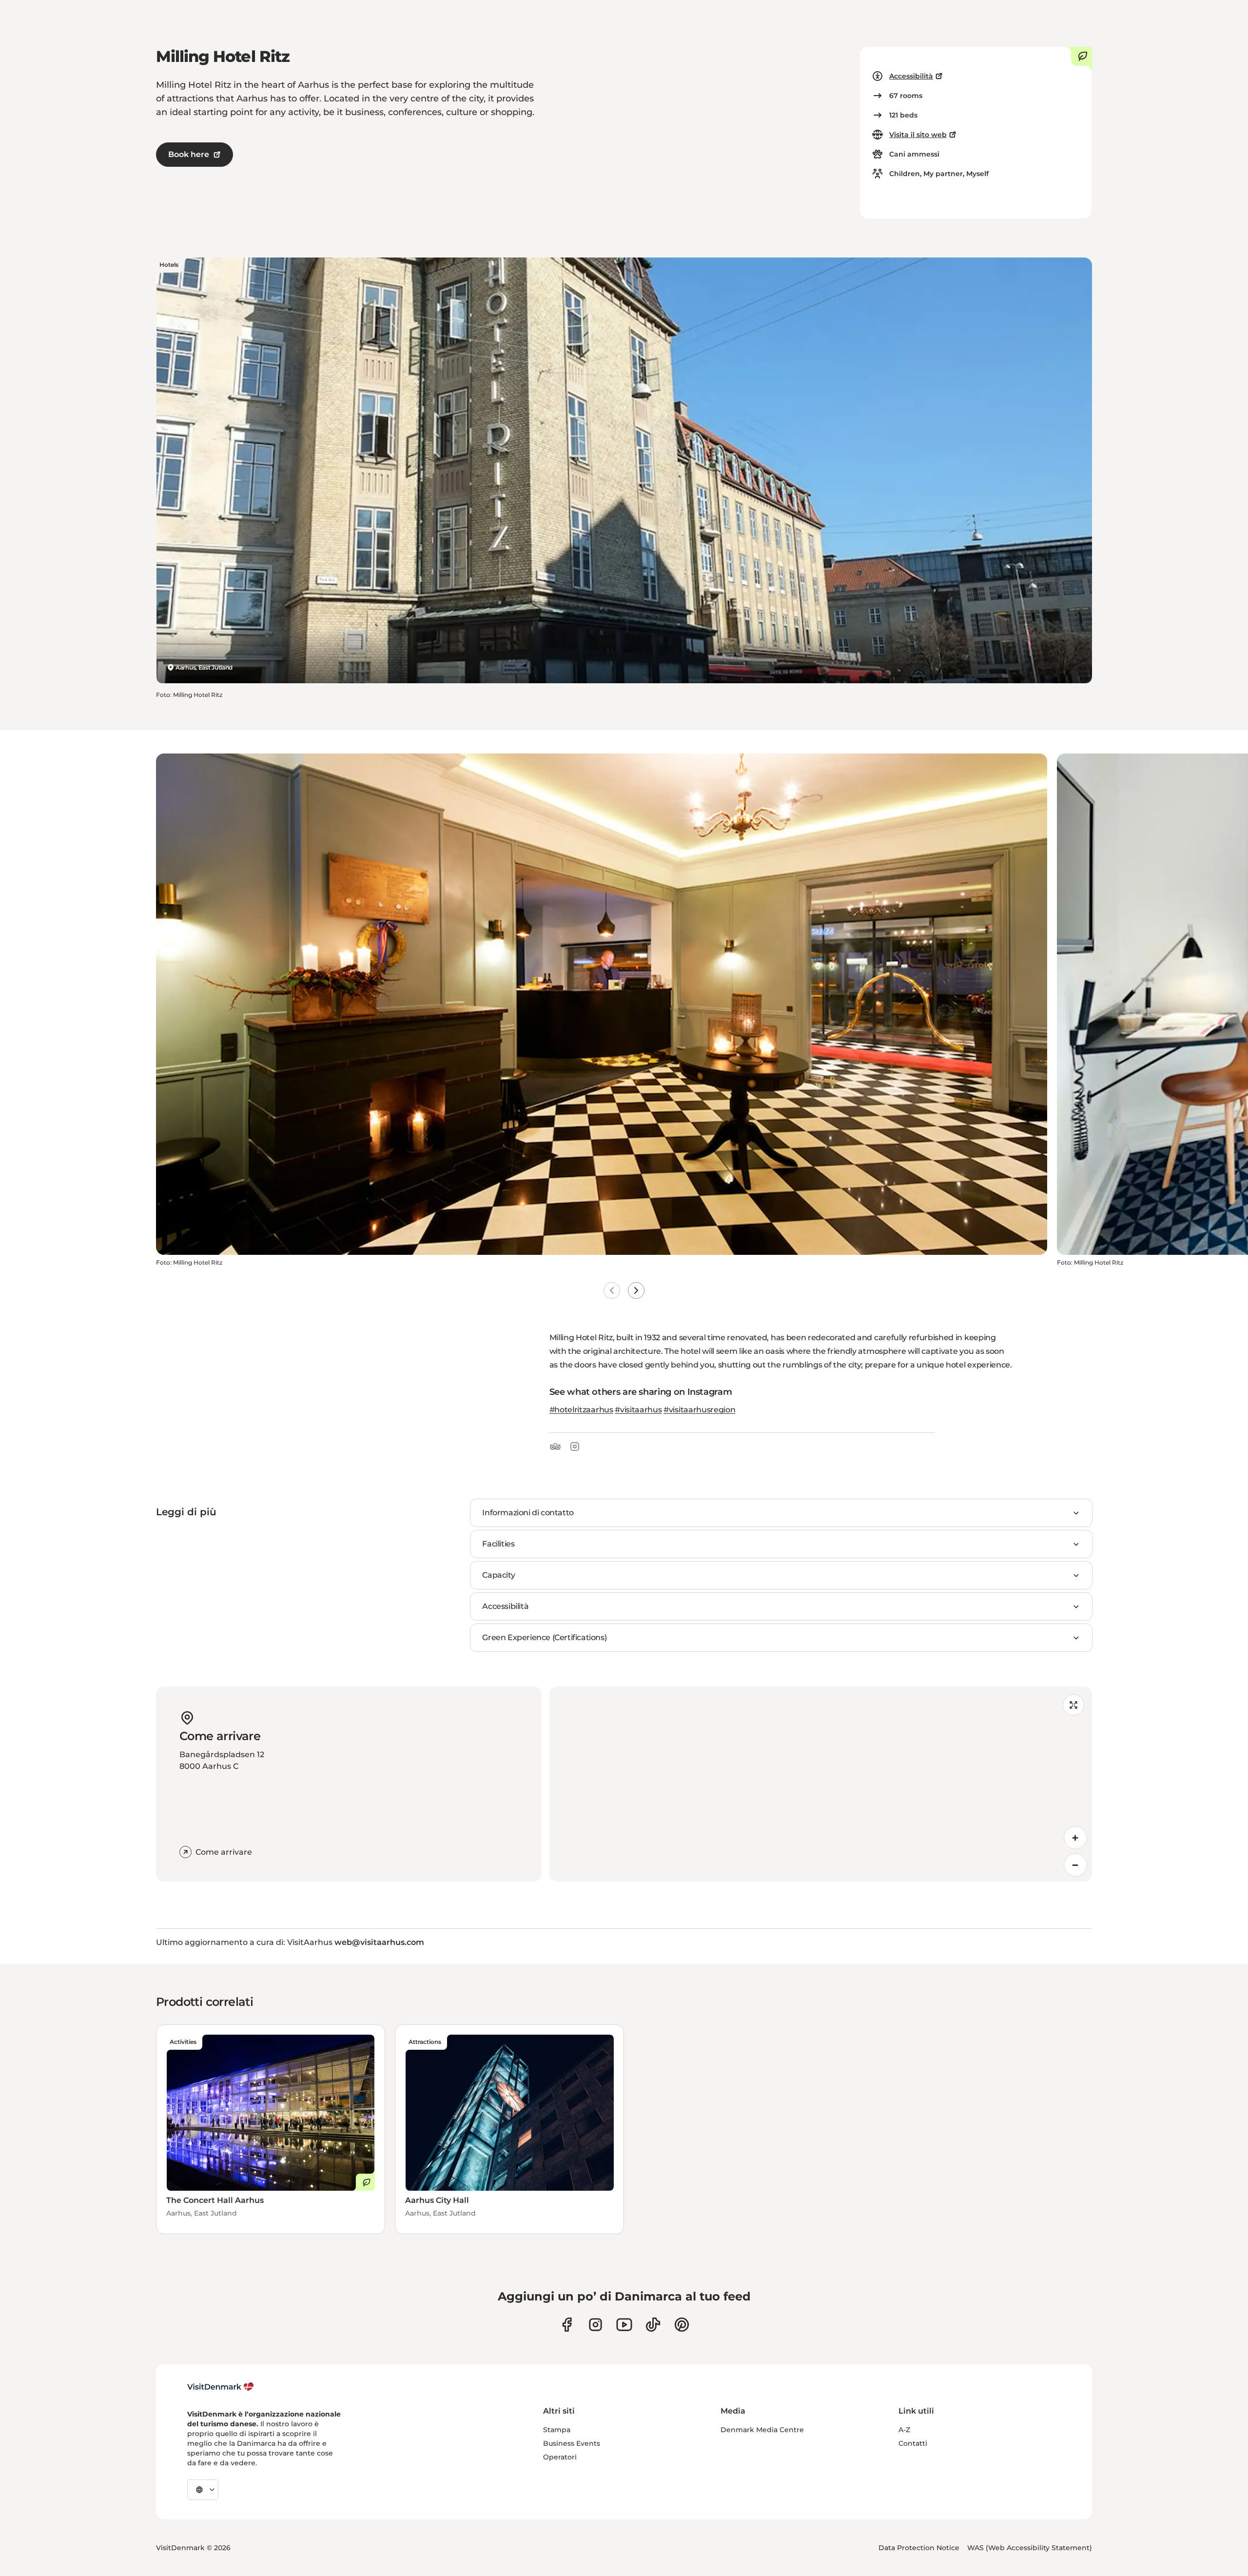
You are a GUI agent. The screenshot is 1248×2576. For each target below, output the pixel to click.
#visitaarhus (638, 1410)
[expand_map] (1073, 1705)
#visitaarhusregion (699, 1410)
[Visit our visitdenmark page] (624, 2325)
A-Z (904, 2430)
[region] (821, 1784)
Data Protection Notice (919, 2548)
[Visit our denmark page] (567, 2325)
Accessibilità (911, 76)
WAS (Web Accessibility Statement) (1030, 2548)
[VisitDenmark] (221, 2387)
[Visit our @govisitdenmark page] (653, 2325)
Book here (189, 154)
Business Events (572, 2443)
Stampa (557, 2430)
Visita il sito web (918, 135)
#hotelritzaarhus (581, 1410)
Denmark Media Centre (762, 2430)
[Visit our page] (595, 2325)
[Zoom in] (1075, 1838)
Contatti (913, 2443)
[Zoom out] (1075, 1865)
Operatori (560, 2457)
